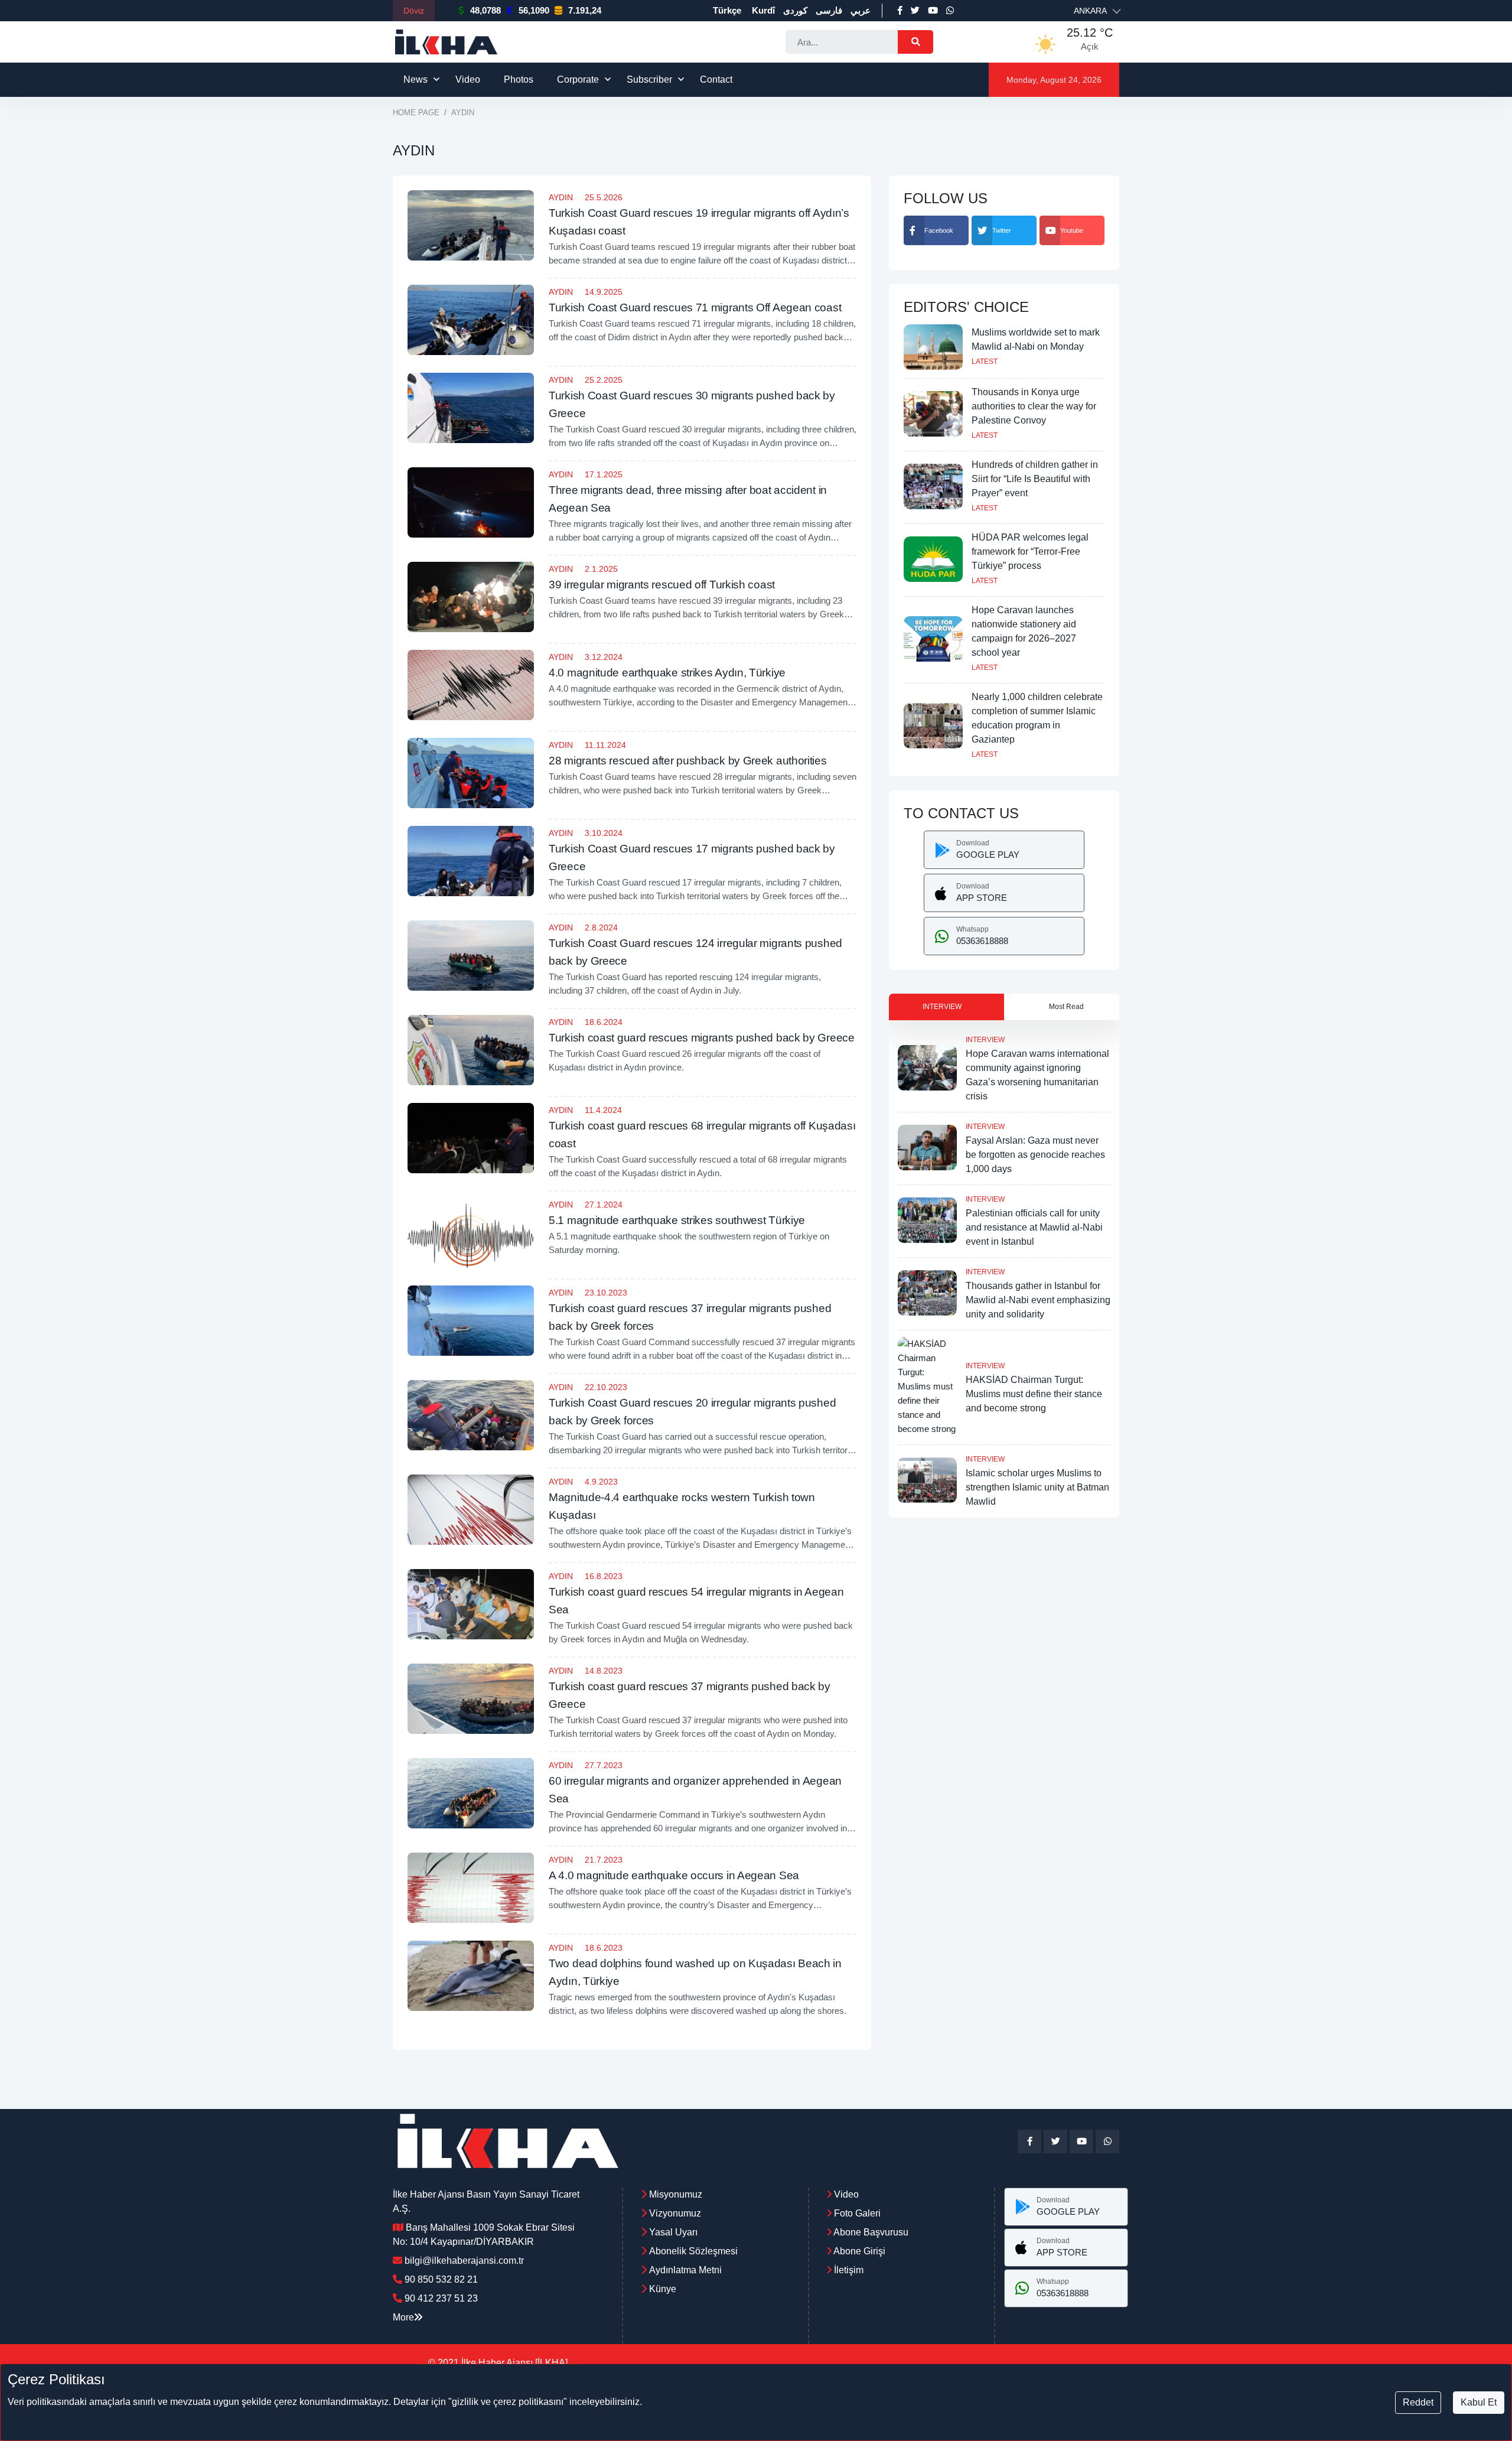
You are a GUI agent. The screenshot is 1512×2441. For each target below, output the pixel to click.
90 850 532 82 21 (441, 2279)
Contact (716, 79)
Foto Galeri (856, 2213)
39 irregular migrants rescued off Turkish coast (662, 585)
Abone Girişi (858, 2251)
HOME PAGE (416, 113)
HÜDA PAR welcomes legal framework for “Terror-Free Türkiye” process (1030, 551)
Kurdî (763, 10)
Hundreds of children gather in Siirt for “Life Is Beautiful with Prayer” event (1035, 479)
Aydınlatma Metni (685, 2270)
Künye (663, 2289)
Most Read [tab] (1066, 1007)
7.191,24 (585, 10)
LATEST (985, 362)
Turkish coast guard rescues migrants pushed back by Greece (702, 1038)
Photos (519, 79)
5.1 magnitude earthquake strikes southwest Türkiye (677, 1220)
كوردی (795, 10)
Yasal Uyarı (673, 2232)
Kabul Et (1479, 2402)
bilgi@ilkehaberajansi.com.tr (464, 2261)
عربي (861, 10)
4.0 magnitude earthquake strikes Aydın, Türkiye (667, 673)
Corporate (578, 79)
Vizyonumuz (675, 2213)
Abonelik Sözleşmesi (693, 2251)
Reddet (1418, 2402)
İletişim (848, 2270)
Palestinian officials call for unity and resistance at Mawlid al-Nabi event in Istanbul (1034, 1227)
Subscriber (649, 79)
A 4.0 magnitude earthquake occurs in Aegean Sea (674, 1875)
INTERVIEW (985, 1040)
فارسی (829, 10)
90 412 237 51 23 (441, 2298)
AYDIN (561, 197)
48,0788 (485, 10)
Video (468, 79)
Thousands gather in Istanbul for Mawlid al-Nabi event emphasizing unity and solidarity (1038, 1300)
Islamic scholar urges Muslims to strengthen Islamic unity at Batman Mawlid (1037, 1487)
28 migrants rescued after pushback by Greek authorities (688, 761)
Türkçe (727, 10)
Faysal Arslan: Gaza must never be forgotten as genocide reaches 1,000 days (1035, 1155)
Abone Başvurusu (870, 2232)
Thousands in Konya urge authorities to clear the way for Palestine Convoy (1034, 406)
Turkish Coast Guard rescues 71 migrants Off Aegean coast (695, 307)
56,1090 (534, 10)
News (416, 79)
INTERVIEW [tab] (942, 1007)
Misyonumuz (676, 2194)
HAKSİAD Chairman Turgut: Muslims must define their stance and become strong (1034, 1394)
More (403, 2317)
